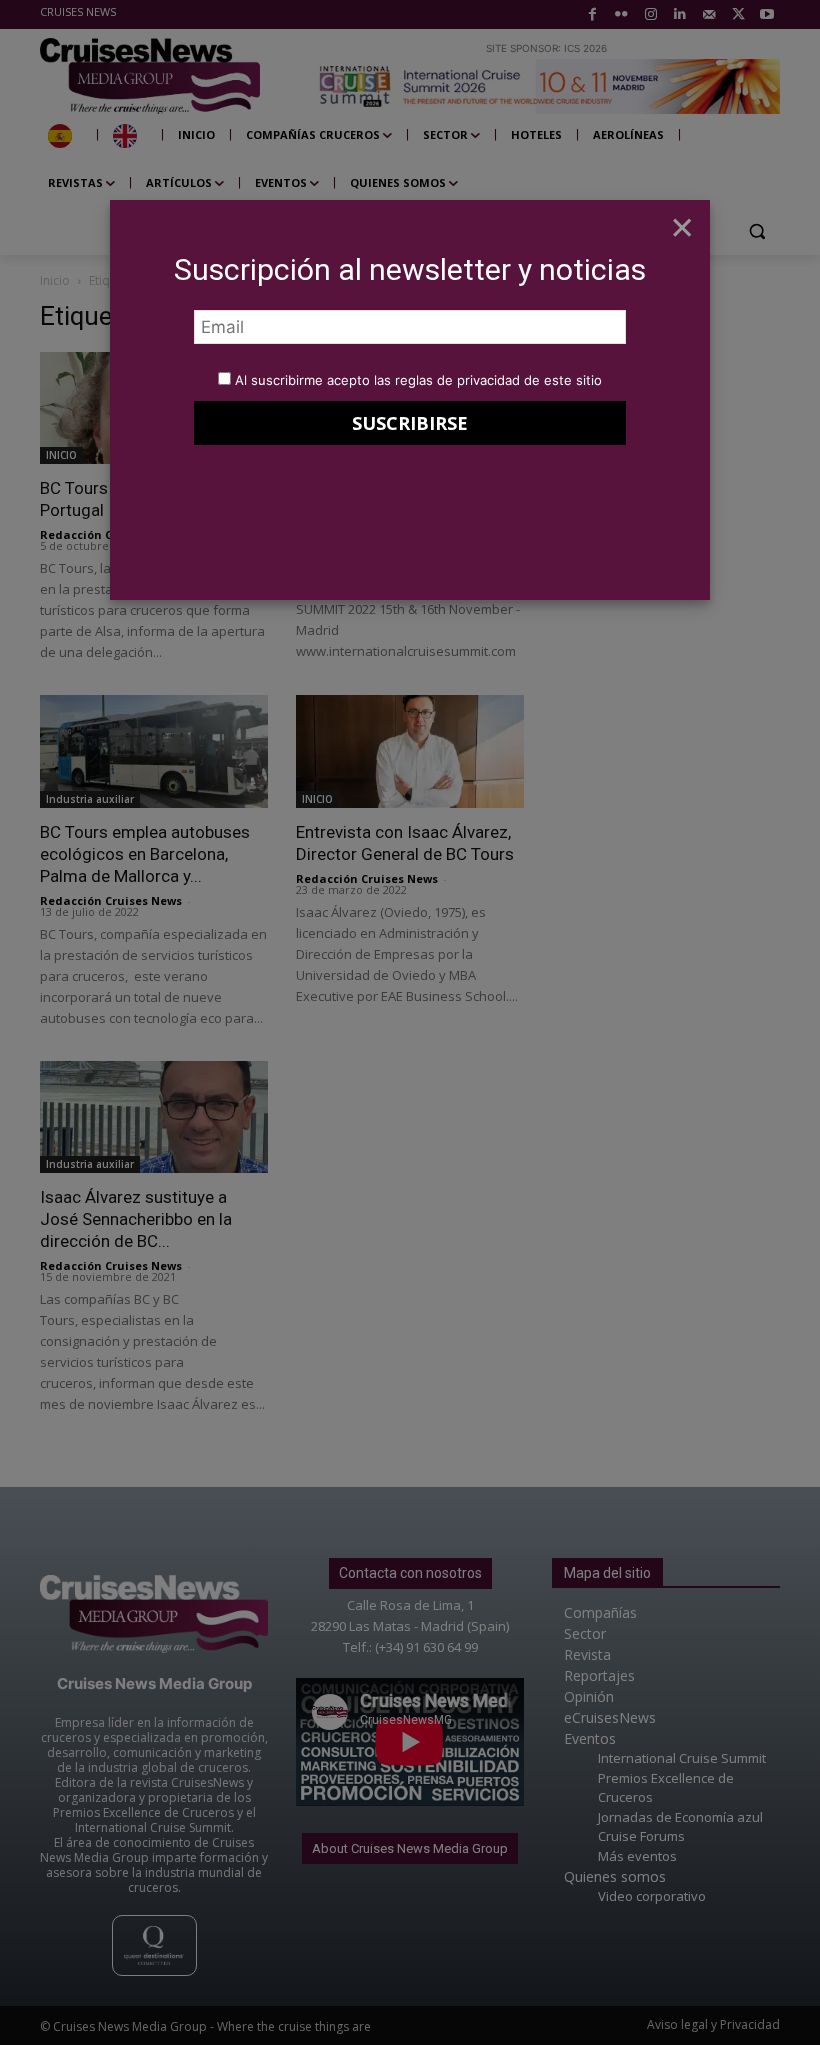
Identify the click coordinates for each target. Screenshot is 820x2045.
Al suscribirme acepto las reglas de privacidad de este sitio (418, 380)
